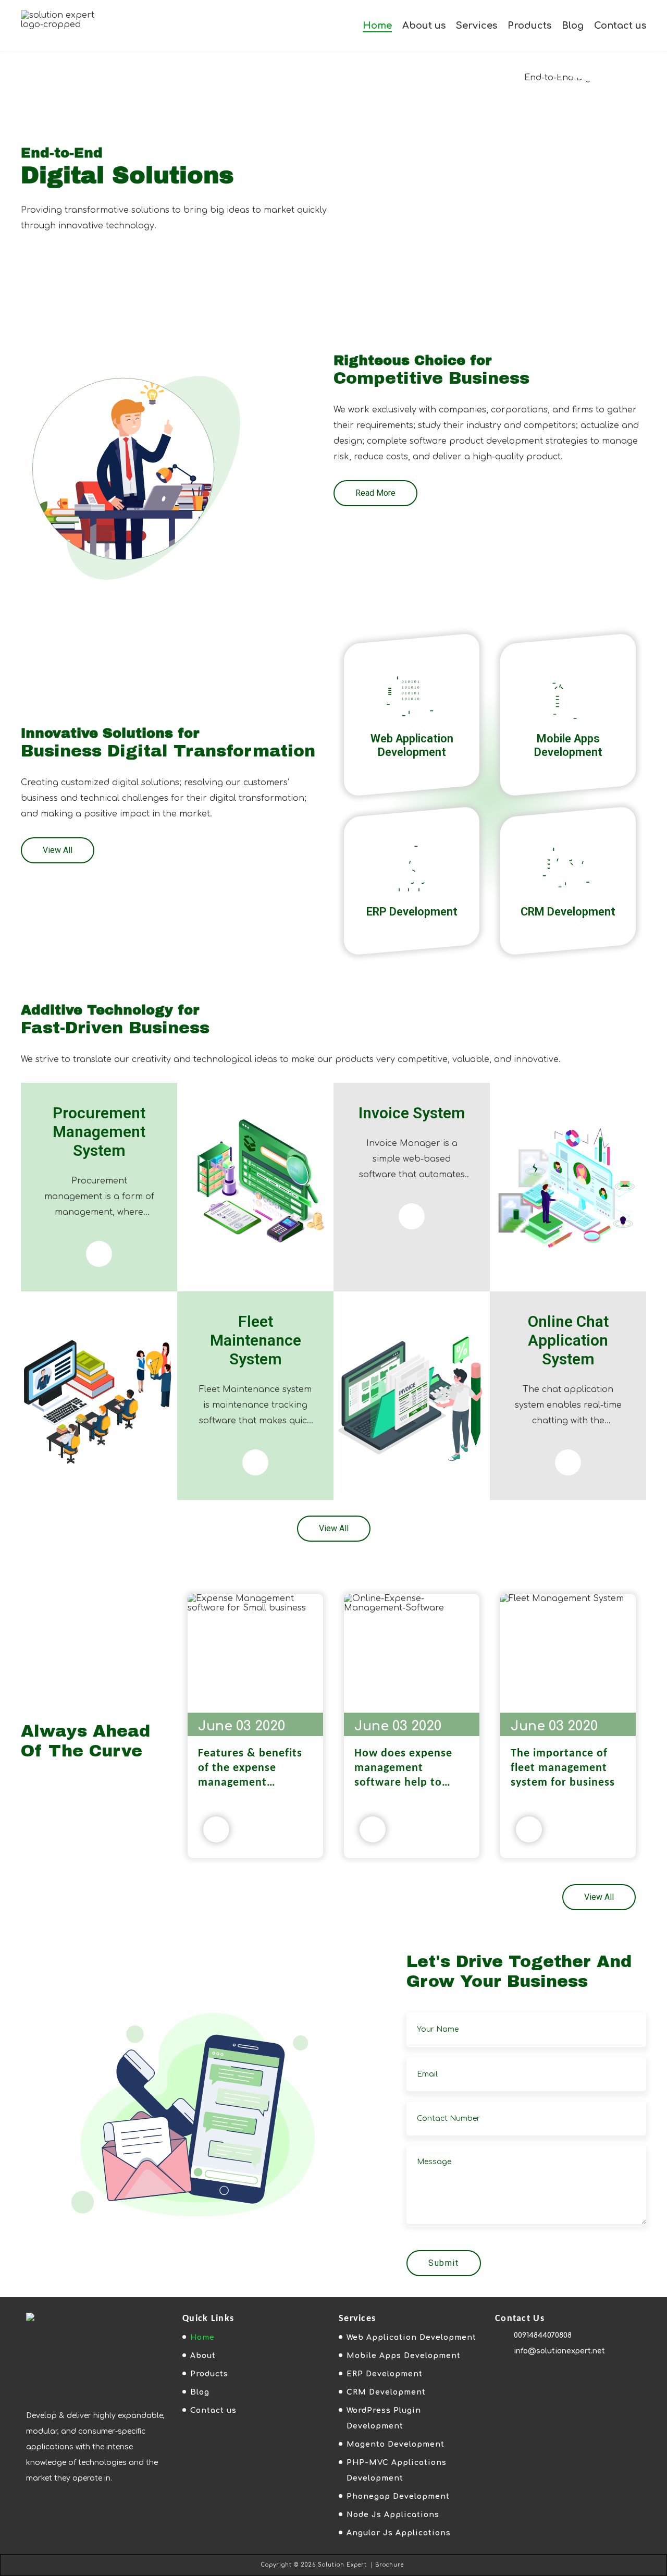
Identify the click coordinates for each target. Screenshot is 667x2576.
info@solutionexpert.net (559, 2351)
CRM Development (568, 912)
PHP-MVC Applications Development (397, 2470)
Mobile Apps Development (568, 745)
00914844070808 (543, 2335)
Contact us (620, 26)
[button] (375, 493)
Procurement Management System (99, 1132)
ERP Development (412, 912)
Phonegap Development (398, 2496)
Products (529, 26)
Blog (573, 26)
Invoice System (412, 1113)
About (203, 2356)
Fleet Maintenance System (256, 1340)
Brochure (390, 2565)
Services (477, 26)
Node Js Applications (393, 2515)
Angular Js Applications (399, 2533)
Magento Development (396, 2444)
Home (377, 26)
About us (424, 26)
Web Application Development (412, 745)
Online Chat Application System (568, 1340)
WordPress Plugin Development (384, 2418)
